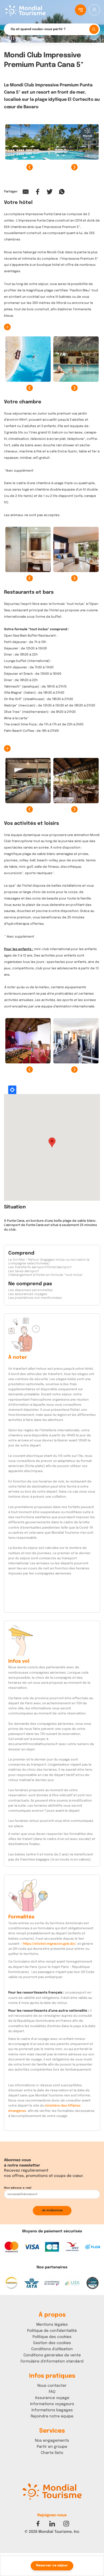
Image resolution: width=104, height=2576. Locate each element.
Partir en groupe (52, 2447)
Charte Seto (52, 2453)
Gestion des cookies (52, 2343)
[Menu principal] (81, 10)
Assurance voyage (52, 2398)
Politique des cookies (52, 2337)
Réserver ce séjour (52, 2566)
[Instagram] (66, 2524)
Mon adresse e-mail (18, 2188)
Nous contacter (52, 2386)
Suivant (74, 167)
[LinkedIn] (52, 2524)
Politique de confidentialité (52, 2331)
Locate (12, 1090)
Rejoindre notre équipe (52, 2416)
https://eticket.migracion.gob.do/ (49, 1944)
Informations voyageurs (52, 2404)
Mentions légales (52, 2325)
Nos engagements (52, 2441)
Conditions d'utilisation (52, 2349)
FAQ (52, 2392)
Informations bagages (52, 2410)
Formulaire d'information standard (52, 2361)
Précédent (30, 167)
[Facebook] (38, 2524)
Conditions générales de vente (52, 2355)
